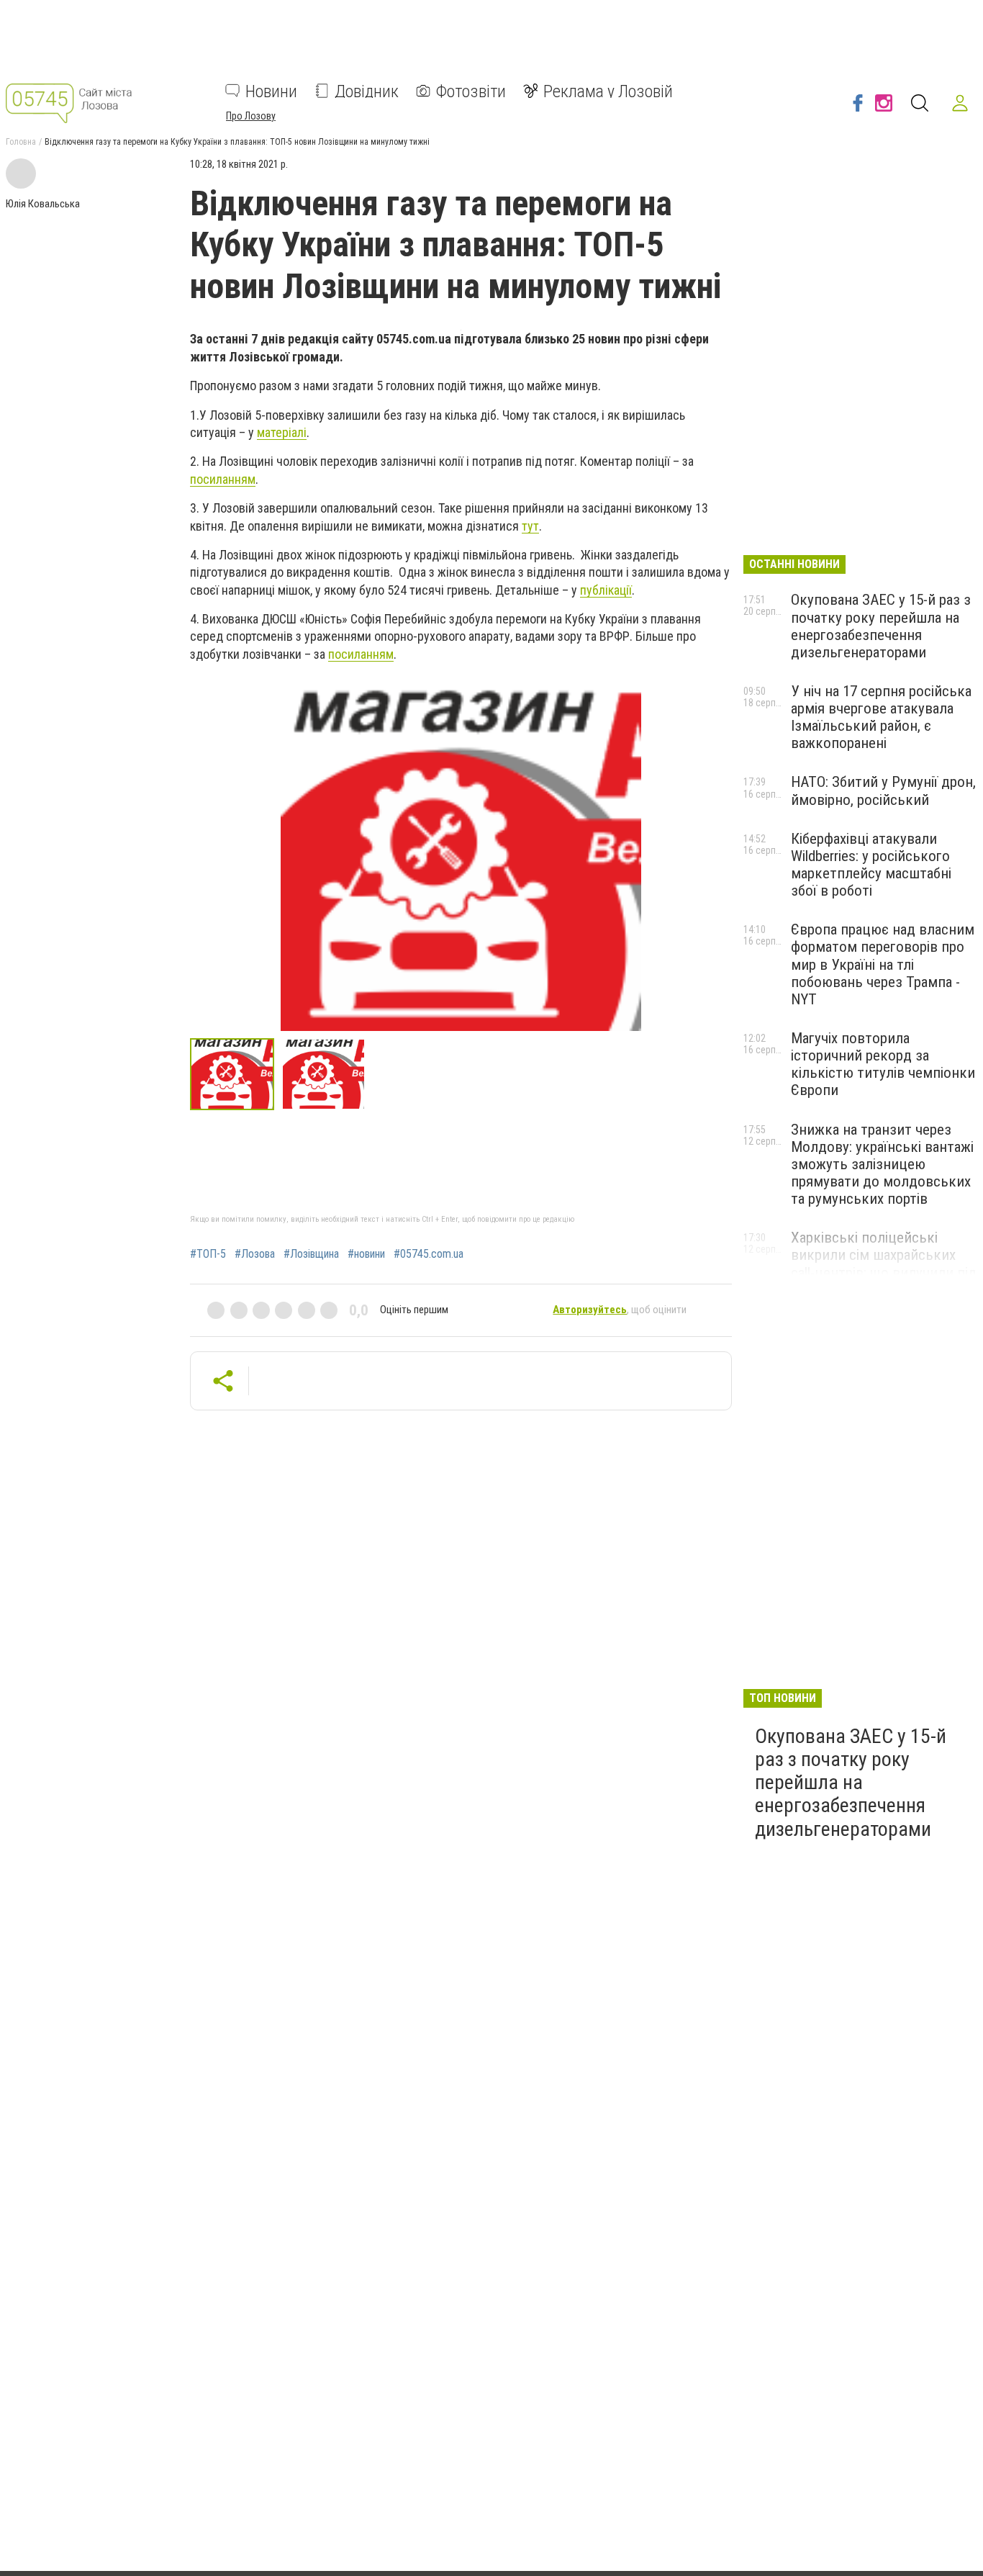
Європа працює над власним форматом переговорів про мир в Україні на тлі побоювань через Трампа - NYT (883, 964)
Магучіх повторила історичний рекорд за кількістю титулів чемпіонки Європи (883, 1064)
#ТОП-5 (208, 1254)
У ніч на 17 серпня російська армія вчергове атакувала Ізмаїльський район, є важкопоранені (881, 717)
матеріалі (282, 432)
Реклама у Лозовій (608, 91)
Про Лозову (251, 115)
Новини (271, 91)
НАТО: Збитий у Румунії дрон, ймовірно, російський (883, 791)
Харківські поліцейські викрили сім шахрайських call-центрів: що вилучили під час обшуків (884, 1264)
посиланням (223, 479)
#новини (366, 1254)
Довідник (367, 91)
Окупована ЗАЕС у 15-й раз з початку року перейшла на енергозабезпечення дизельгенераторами (881, 626)
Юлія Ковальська (43, 204)
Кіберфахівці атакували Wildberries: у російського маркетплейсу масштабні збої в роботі (871, 865)
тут (530, 526)
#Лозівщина (311, 1254)
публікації (606, 590)
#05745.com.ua (429, 1254)
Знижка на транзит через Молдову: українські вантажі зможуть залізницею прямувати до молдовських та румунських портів (882, 1165)
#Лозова (255, 1254)
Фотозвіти (471, 91)
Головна (21, 142)
